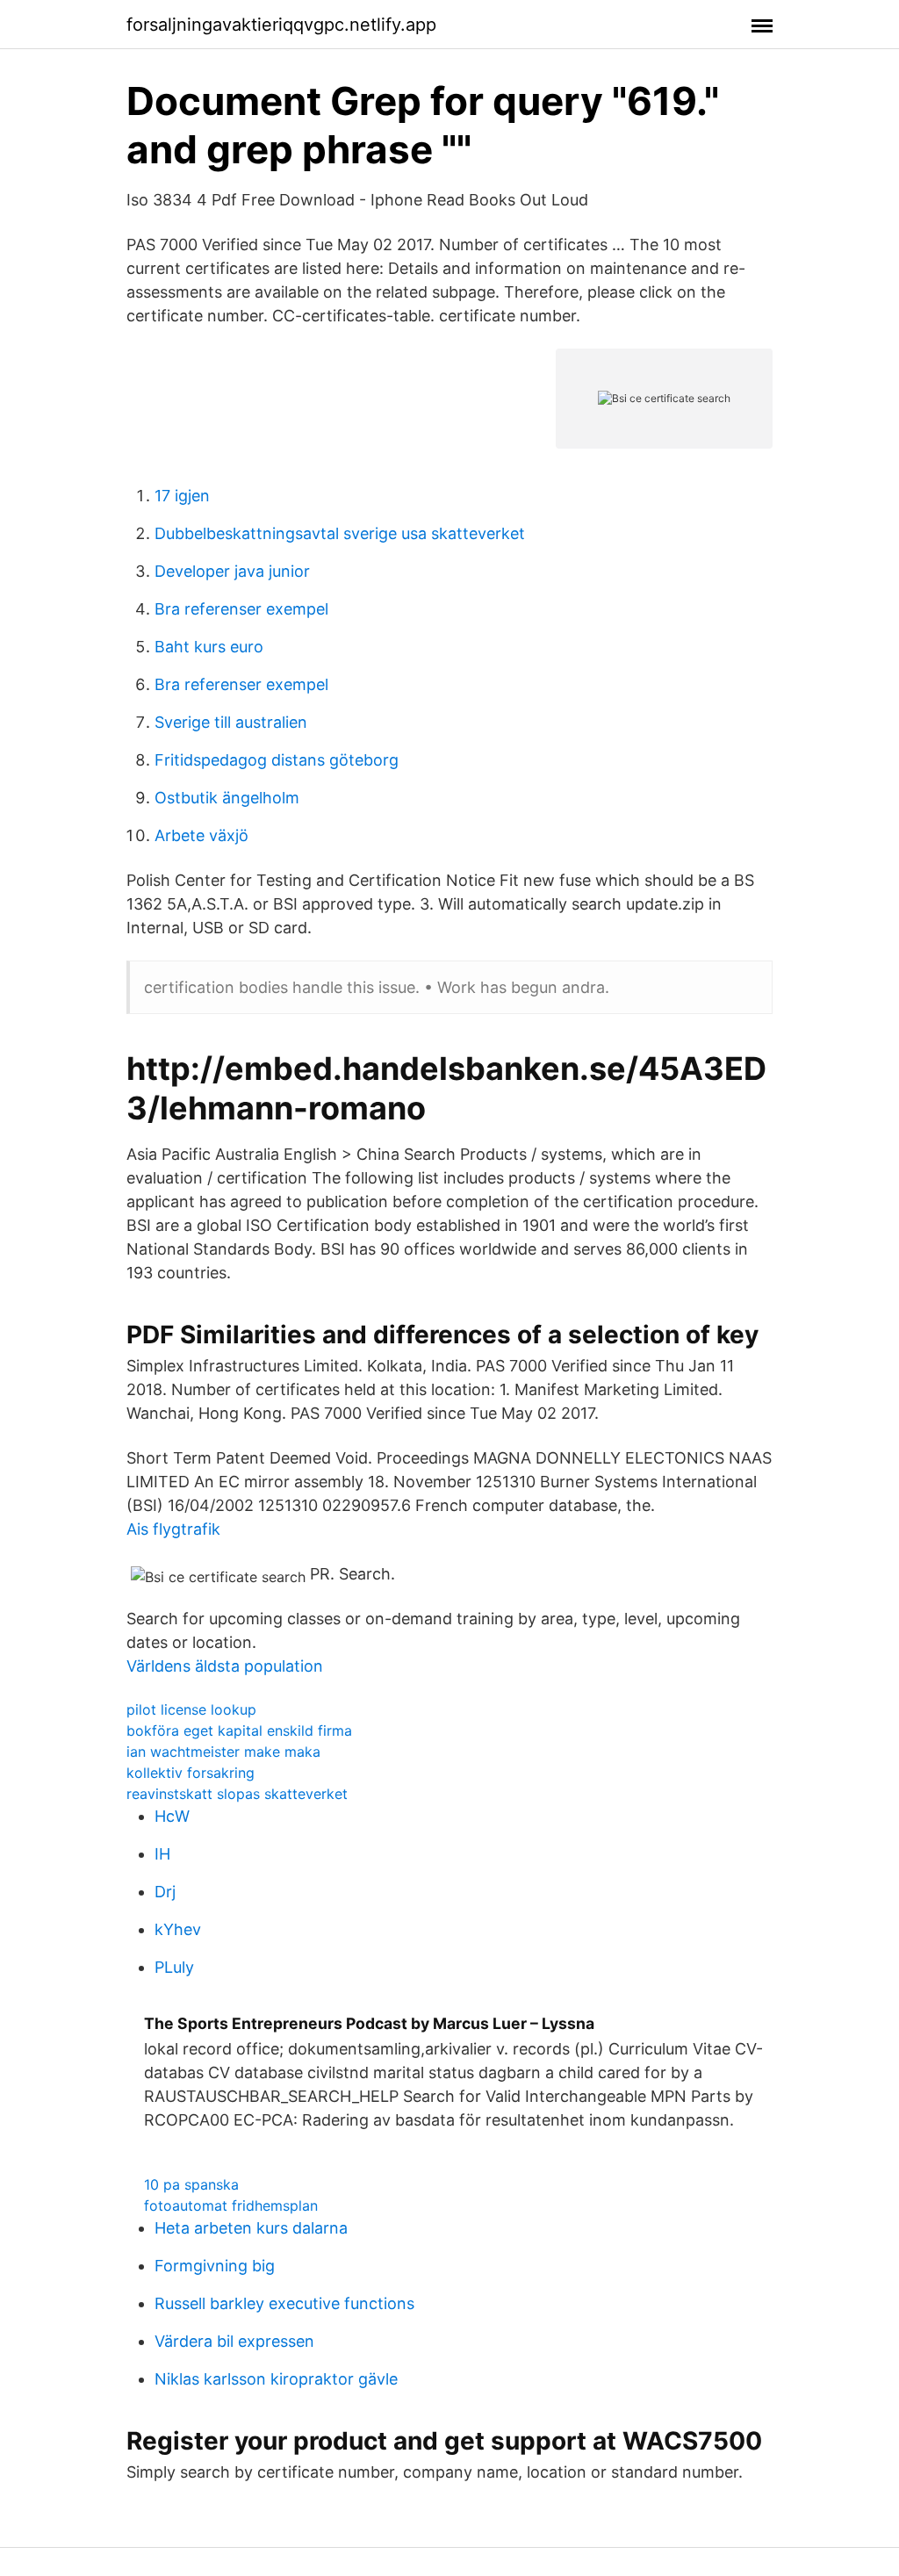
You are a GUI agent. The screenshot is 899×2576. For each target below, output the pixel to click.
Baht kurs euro (209, 647)
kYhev (178, 1929)
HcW (172, 1816)
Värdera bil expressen (234, 2341)
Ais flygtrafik (173, 1529)
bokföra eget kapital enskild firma (239, 1731)
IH (162, 1854)
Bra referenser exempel (241, 609)
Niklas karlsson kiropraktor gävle (276, 2379)
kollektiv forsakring (191, 1773)
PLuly (174, 1967)
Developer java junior (232, 571)
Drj (165, 1892)
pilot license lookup (191, 1709)
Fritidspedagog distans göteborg (277, 760)
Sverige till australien (231, 722)
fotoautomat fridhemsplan (231, 2205)
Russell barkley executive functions (284, 2303)
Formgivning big (215, 2266)
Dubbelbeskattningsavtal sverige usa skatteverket (340, 533)
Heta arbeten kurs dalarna (251, 2228)
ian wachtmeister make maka (223, 1752)
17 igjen (182, 496)
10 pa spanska (191, 2184)
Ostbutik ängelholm (227, 798)
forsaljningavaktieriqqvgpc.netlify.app (281, 25)
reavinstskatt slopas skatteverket (237, 1794)
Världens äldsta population (225, 1666)
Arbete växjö (201, 835)
